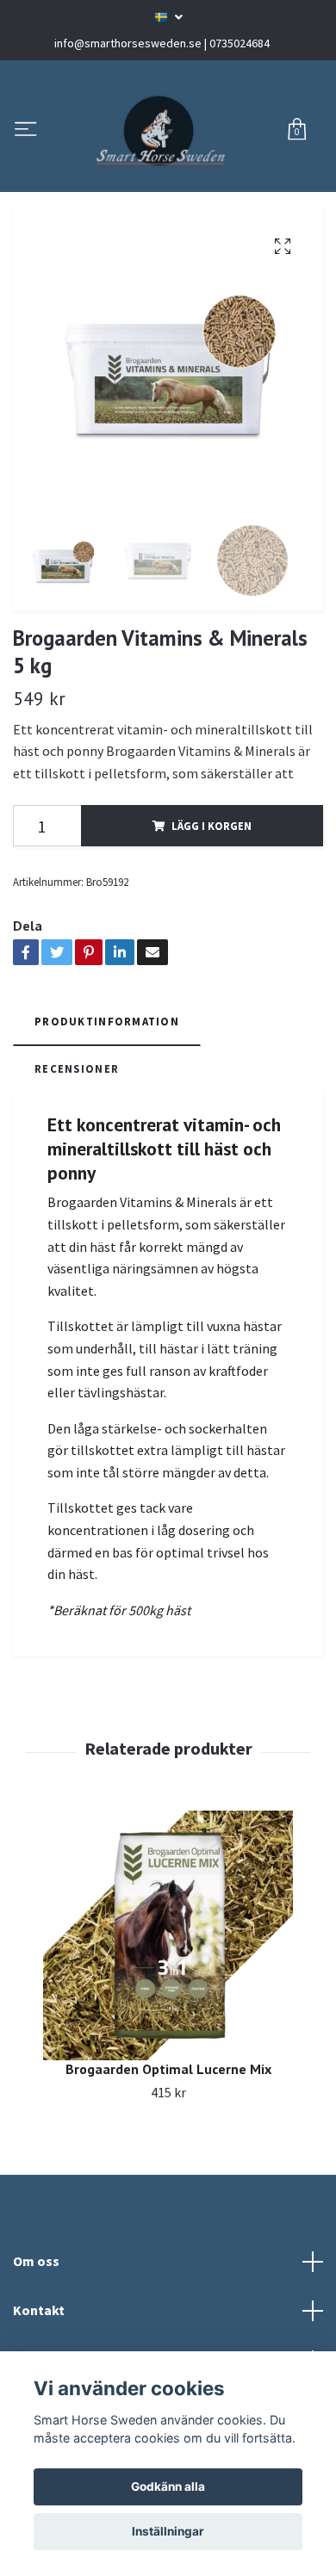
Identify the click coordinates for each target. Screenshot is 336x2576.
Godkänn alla (168, 2486)
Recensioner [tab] (77, 1182)
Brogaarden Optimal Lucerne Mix (168, 2183)
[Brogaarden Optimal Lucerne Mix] (168, 2050)
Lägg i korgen (212, 940)
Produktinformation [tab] (107, 1136)
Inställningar (168, 2531)
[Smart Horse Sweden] (162, 188)
